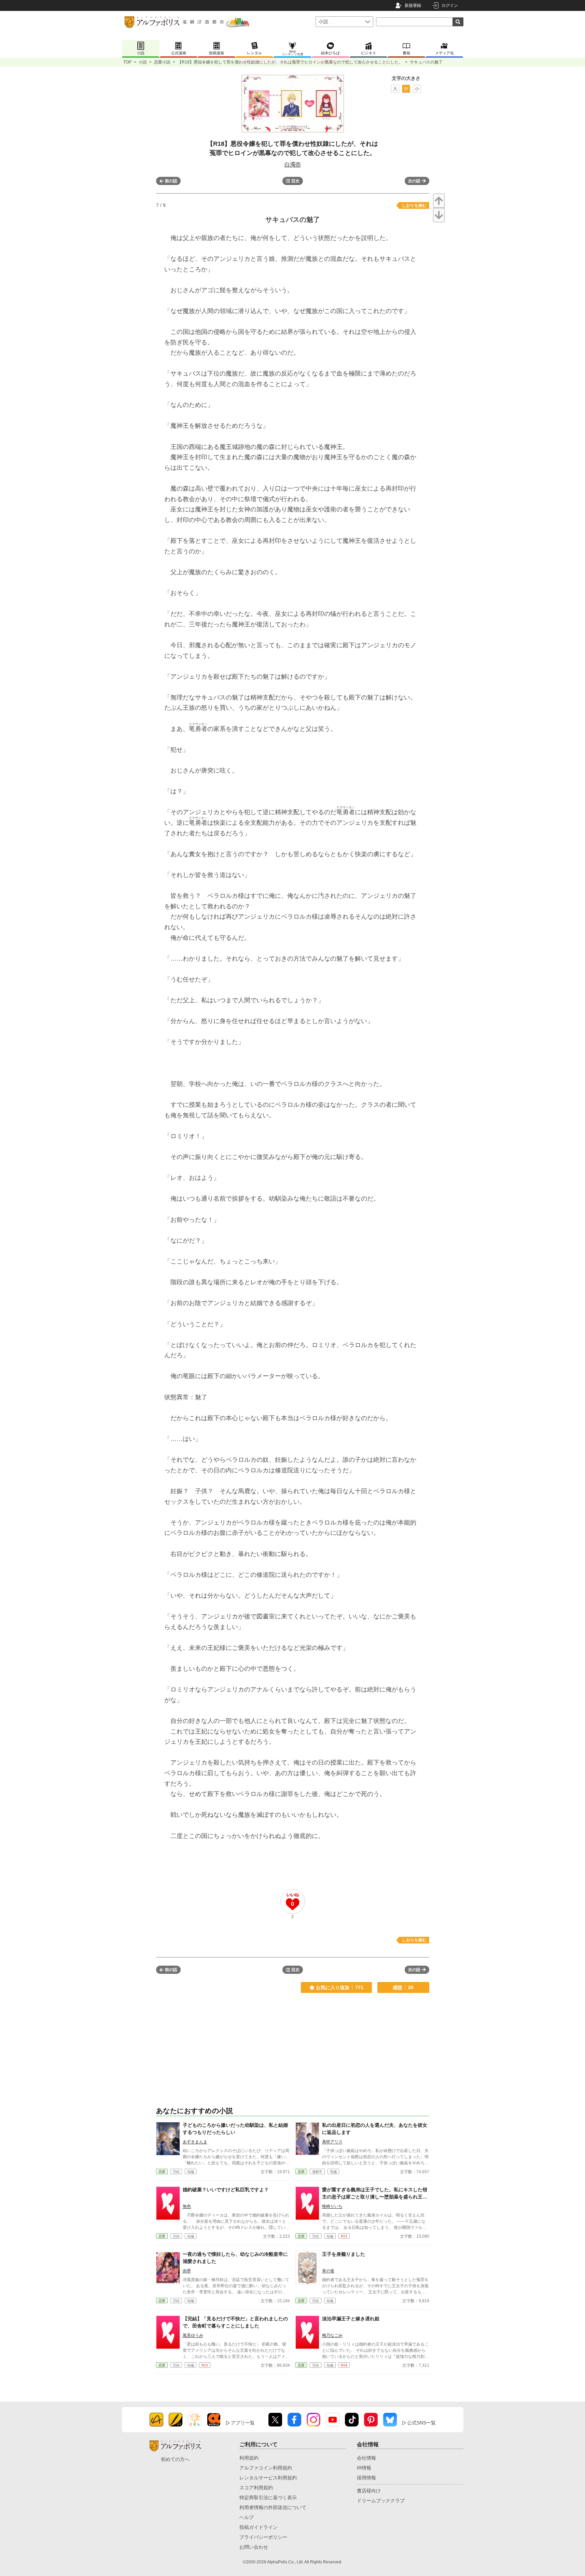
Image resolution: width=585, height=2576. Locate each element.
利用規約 (249, 2458)
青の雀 (328, 2271)
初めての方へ (175, 2459)
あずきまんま (195, 2142)
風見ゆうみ (193, 2335)
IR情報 (364, 2468)
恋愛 (162, 2172)
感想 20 (403, 1987)
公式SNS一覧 (421, 2423)
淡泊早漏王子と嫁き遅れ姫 (351, 2319)
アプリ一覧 (243, 2423)
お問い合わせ (254, 2547)
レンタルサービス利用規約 (268, 2478)
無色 (187, 2206)
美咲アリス (332, 2142)
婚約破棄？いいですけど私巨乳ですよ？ (226, 2190)
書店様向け (369, 2491)
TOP (127, 62)
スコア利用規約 (256, 2488)
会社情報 (366, 2458)
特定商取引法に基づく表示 (268, 2497)
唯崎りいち (332, 2206)
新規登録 (413, 5)
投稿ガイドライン (259, 2527)
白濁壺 (293, 164)
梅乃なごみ (332, 2335)
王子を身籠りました (344, 2254)
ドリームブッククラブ (381, 2501)
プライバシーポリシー (263, 2537)
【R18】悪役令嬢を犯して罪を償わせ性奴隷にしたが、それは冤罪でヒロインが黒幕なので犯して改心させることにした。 (290, 62)
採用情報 (366, 2478)
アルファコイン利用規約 (266, 2468)
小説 (143, 62)
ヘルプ (247, 2517)
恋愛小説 (162, 62)
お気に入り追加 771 (340, 1987)
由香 (187, 2271)
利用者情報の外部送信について (273, 2507)
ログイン (450, 5)
